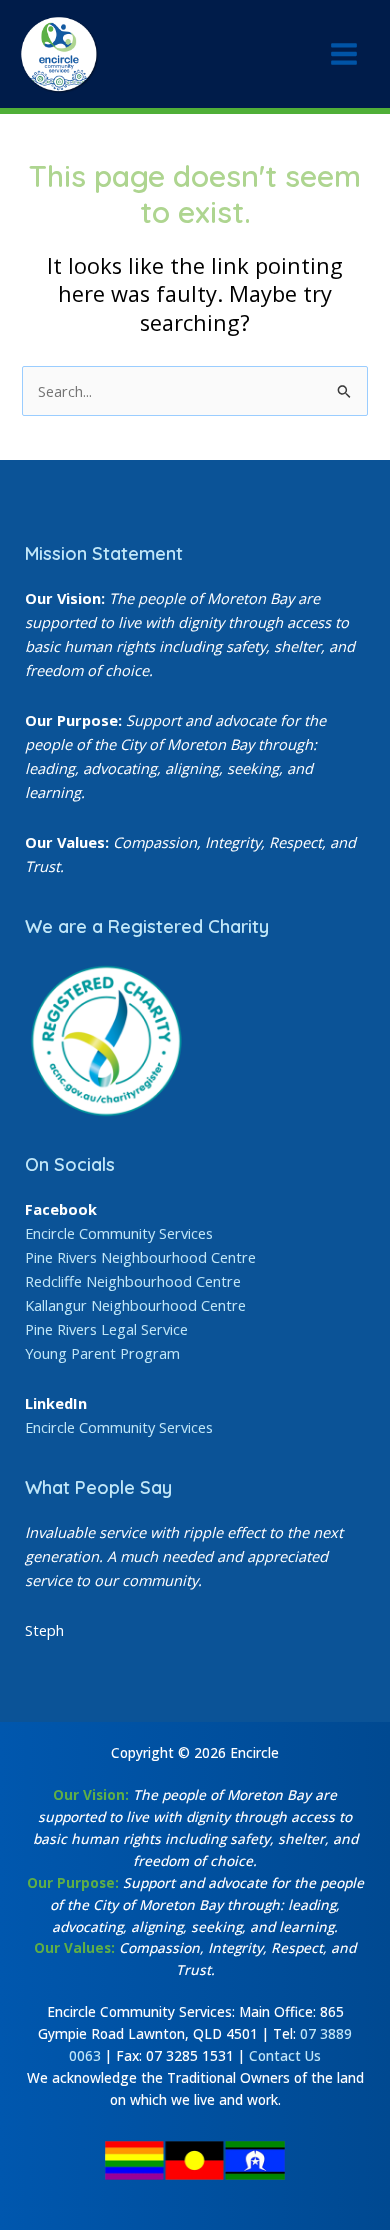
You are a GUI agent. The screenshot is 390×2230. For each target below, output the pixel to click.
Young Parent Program (102, 1353)
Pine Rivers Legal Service (106, 1329)
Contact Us (285, 2055)
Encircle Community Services (119, 1233)
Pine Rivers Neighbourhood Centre (140, 1257)
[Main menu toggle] (344, 54)
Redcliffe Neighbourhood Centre (133, 1281)
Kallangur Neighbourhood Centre (135, 1305)
